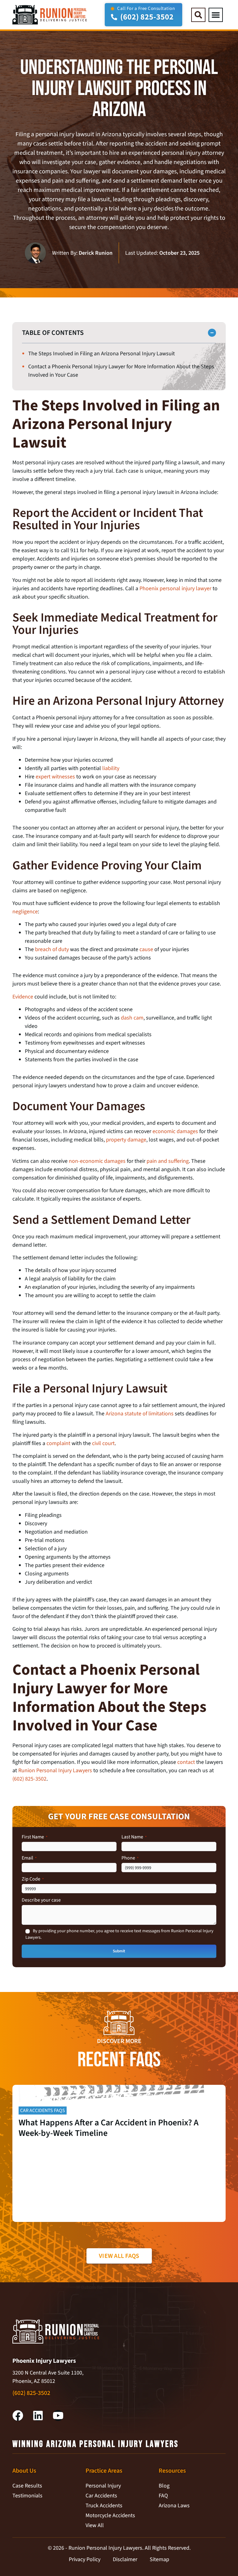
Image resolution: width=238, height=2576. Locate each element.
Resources (172, 2471)
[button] (216, 15)
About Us (24, 2471)
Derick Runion (96, 253)
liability (111, 768)
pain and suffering (168, 1161)
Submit (119, 1951)
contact (186, 1762)
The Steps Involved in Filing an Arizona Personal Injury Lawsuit (101, 354)
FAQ (163, 2496)
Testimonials (27, 2496)
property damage (126, 1140)
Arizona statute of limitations (140, 1414)
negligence (25, 912)
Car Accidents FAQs (43, 2111)
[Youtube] (58, 2416)
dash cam (132, 1018)
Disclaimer (125, 2559)
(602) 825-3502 (29, 1779)
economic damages (175, 1131)
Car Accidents (101, 2496)
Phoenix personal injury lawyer (175, 589)
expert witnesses (55, 777)
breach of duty (52, 949)
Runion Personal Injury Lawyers (55, 1771)
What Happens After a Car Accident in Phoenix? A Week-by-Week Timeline (109, 2128)
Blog (164, 2486)
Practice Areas (104, 2471)
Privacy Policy (85, 2559)
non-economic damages (97, 1161)
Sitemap (159, 2559)
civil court (103, 1443)
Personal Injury (103, 2486)
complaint (58, 1443)
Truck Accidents (104, 2506)
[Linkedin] (38, 2416)
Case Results (27, 2486)
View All (95, 2525)
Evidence (23, 997)
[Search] (198, 15)
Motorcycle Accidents (110, 2515)
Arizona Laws (174, 2506)
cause (146, 949)
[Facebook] (18, 2416)
